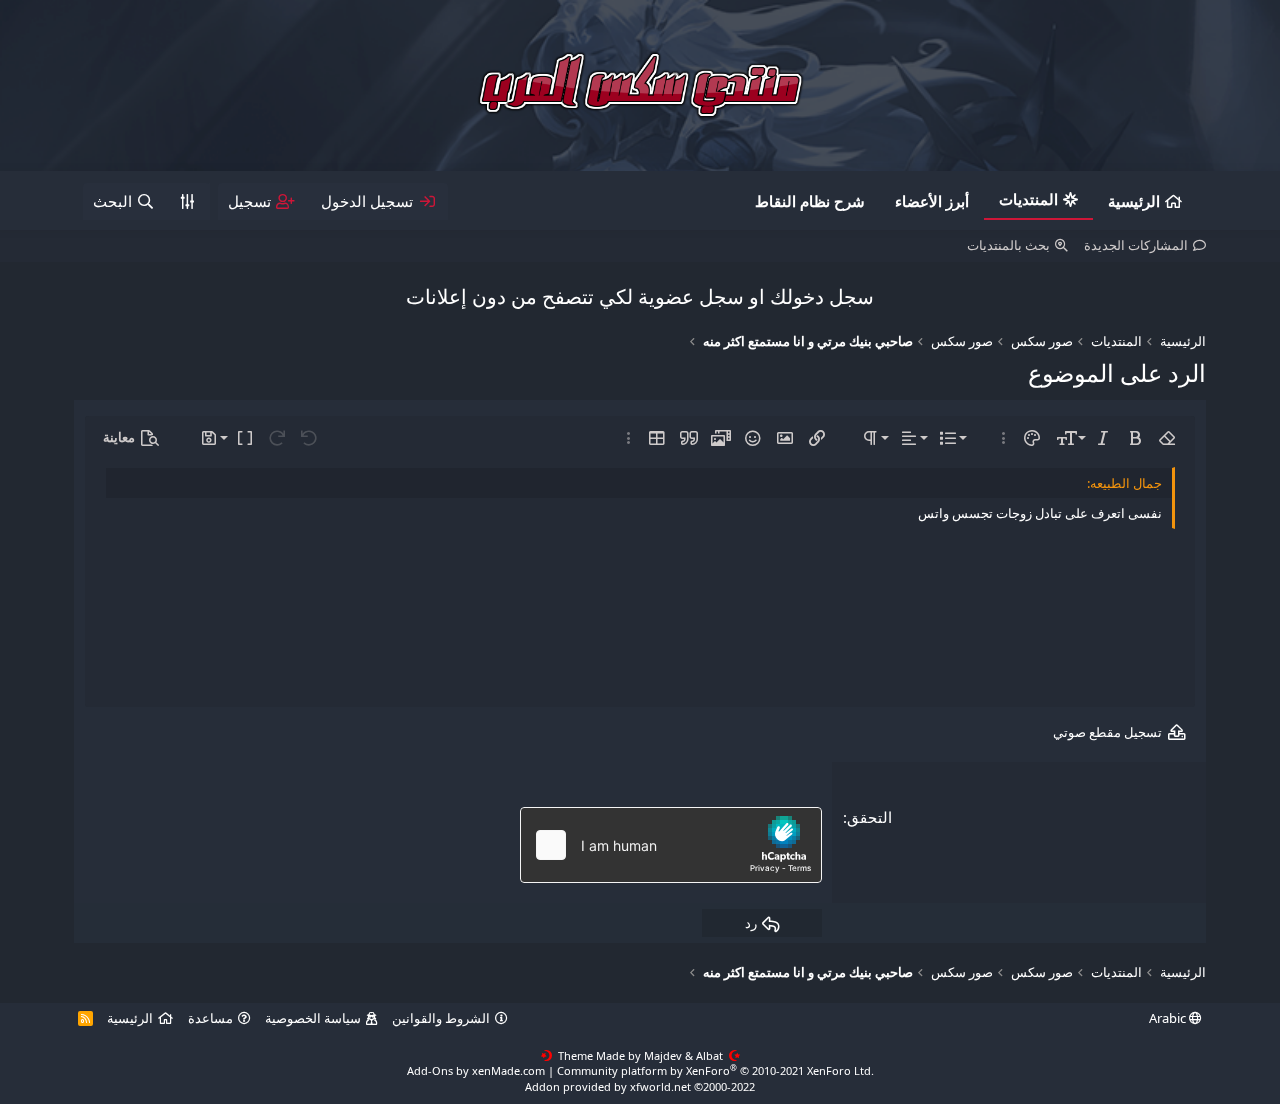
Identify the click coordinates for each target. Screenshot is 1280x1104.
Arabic (1169, 1018)
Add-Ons (430, 1070)
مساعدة (210, 1018)
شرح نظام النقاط (810, 201)
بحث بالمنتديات (1008, 245)
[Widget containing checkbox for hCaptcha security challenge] (671, 845)
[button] (1167, 438)
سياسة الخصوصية (313, 1018)
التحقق (869, 817)
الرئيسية (1134, 201)
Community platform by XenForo (715, 1070)
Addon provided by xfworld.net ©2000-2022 (640, 1086)
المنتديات (1028, 199)
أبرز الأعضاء (932, 201)
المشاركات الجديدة (1136, 245)
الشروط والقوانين (441, 1018)
